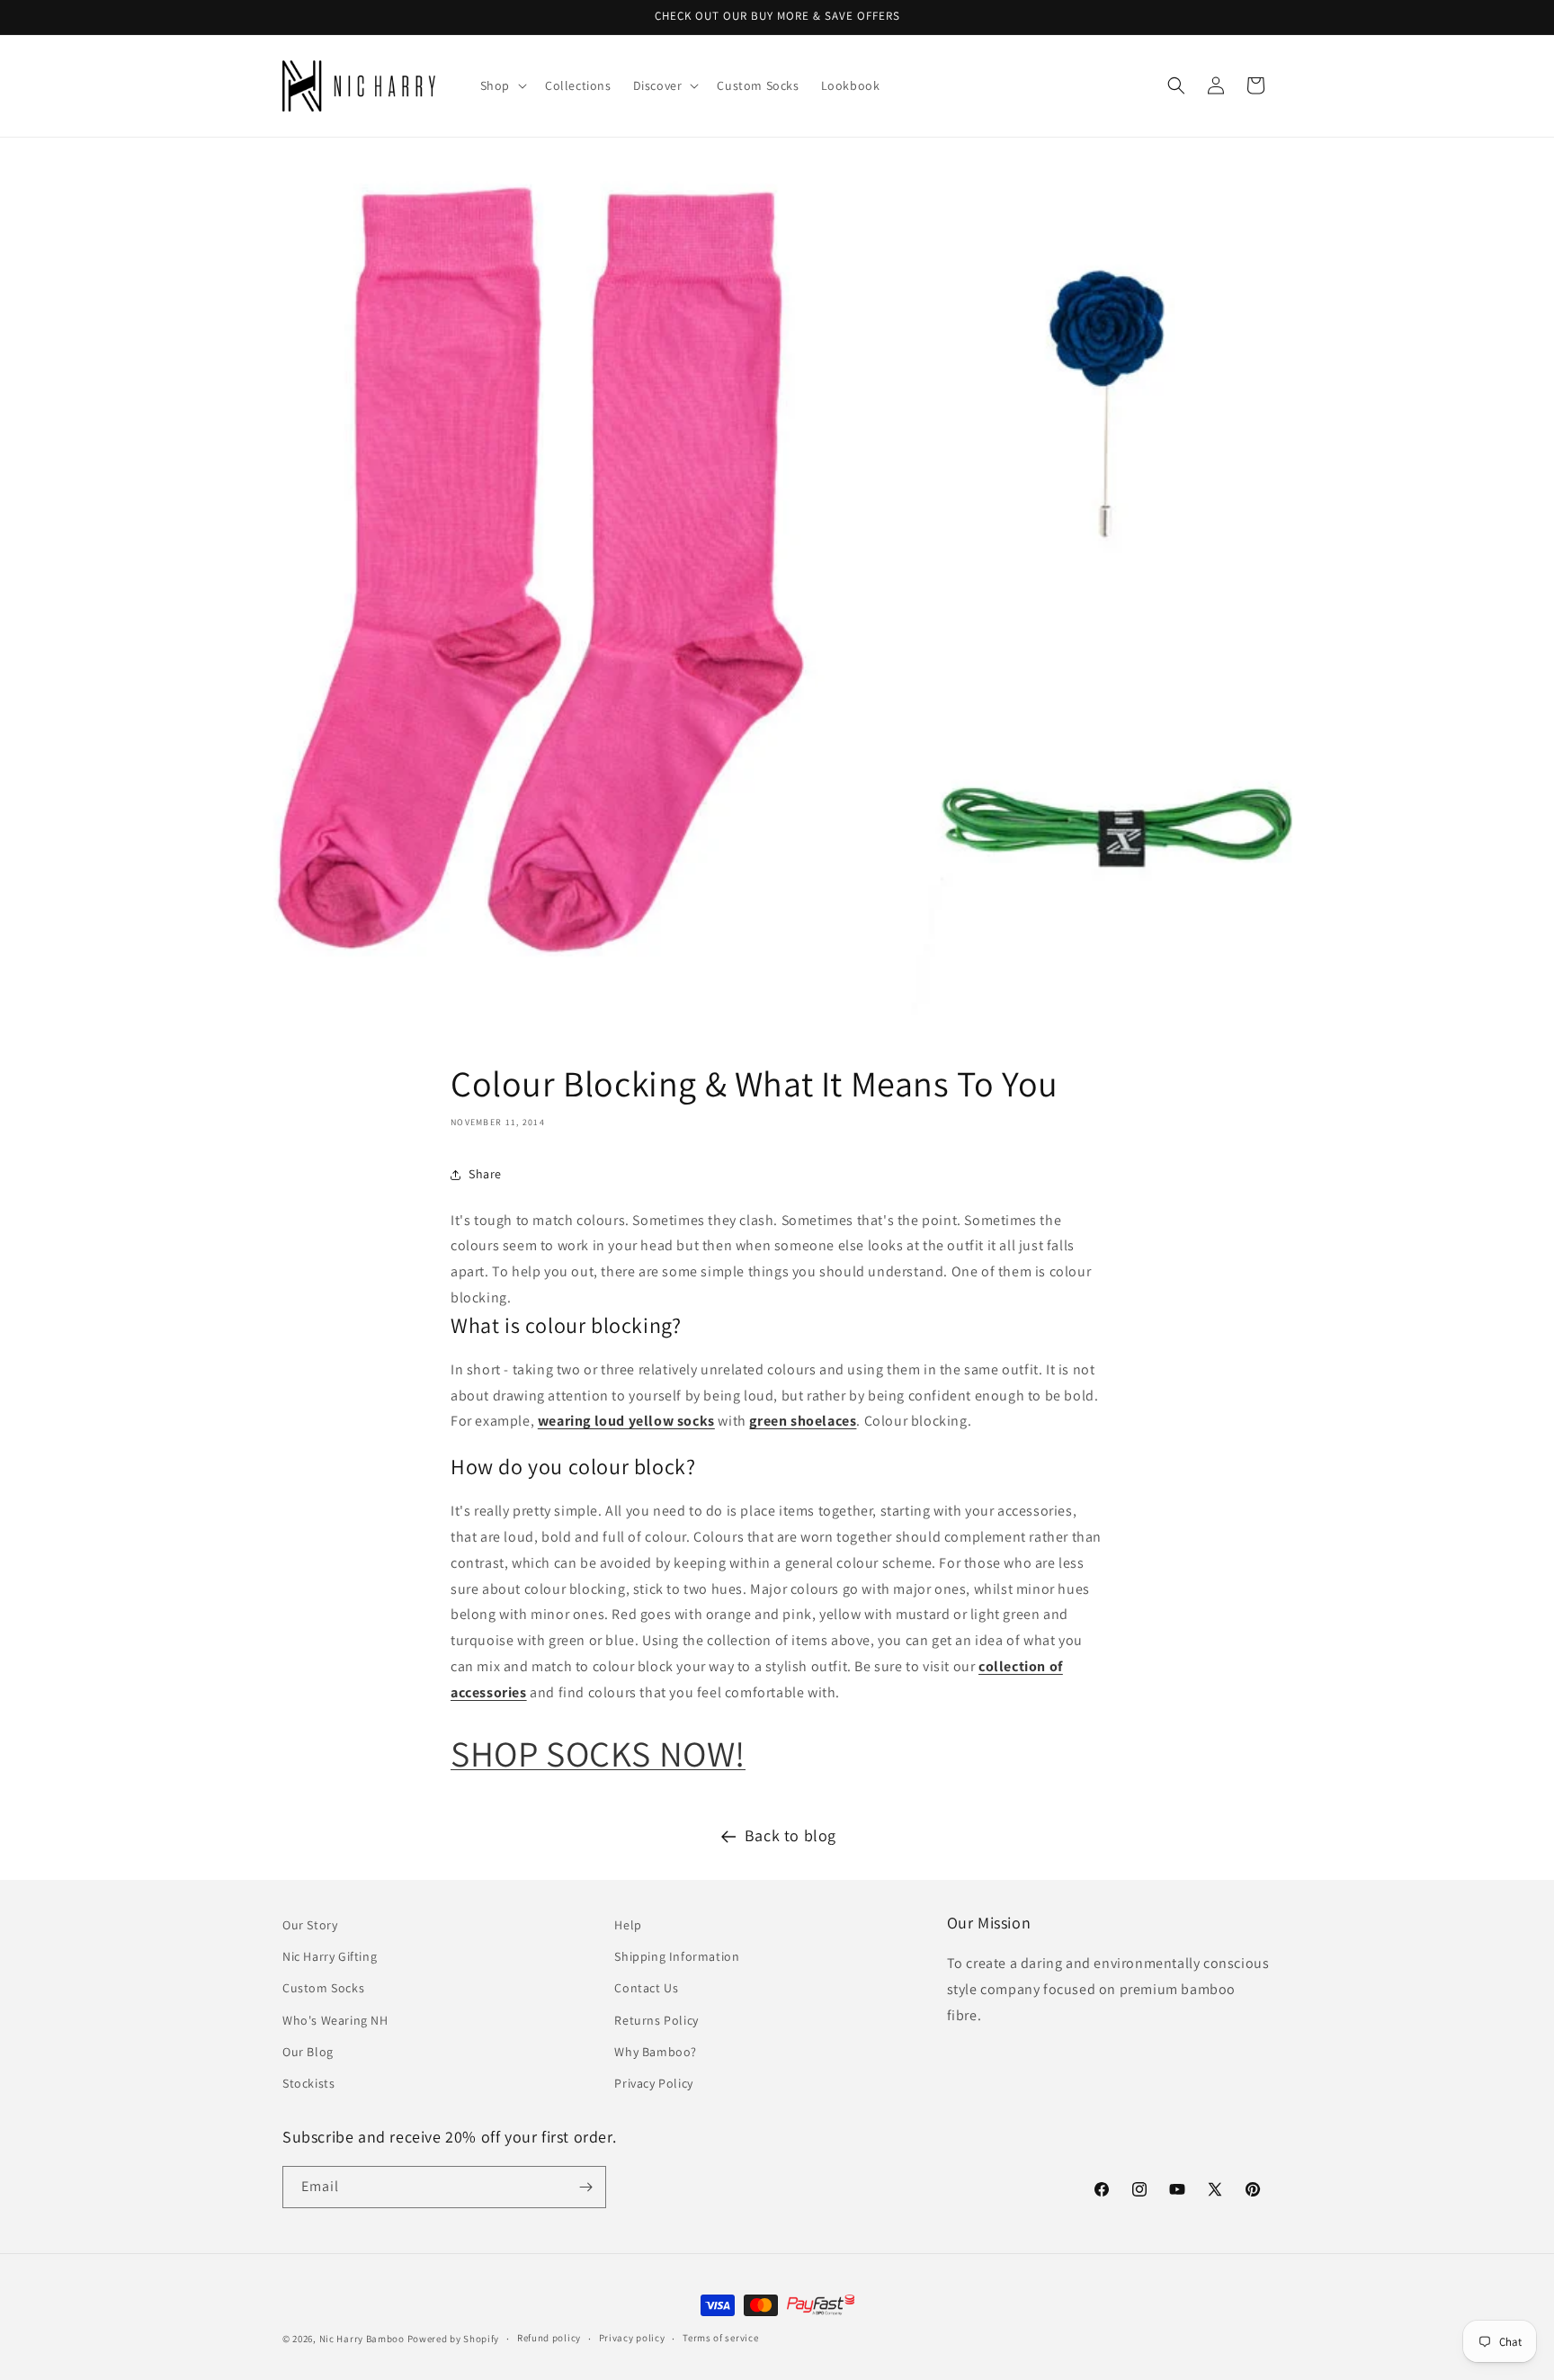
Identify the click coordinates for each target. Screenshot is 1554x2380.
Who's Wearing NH (335, 2020)
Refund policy (549, 2338)
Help (628, 1925)
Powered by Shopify (454, 2339)
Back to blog (790, 1835)
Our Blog (308, 2052)
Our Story (310, 1925)
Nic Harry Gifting (330, 1956)
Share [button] (485, 1174)
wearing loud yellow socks (626, 1421)
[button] (502, 85)
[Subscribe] (585, 2187)
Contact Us (646, 1988)
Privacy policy (632, 2338)
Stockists (308, 2083)
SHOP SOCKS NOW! (598, 1753)
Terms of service (720, 2338)
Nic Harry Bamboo (362, 2339)
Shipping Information (677, 1956)
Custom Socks (323, 1988)
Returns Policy (656, 2020)
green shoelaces (803, 1421)
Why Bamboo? (656, 2052)
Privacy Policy (653, 2083)
